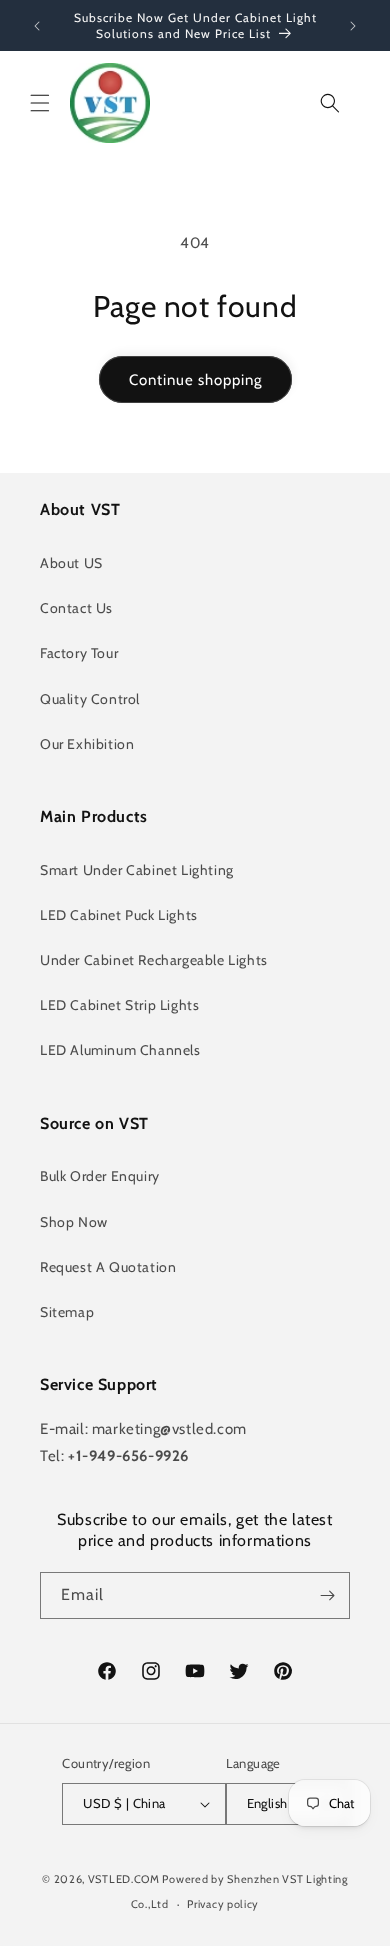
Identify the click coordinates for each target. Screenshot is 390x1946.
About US (71, 563)
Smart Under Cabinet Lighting (137, 870)
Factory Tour (79, 653)
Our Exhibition (87, 744)
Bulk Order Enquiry (100, 1176)
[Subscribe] (327, 1595)
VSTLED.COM (124, 1879)
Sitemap (67, 1312)
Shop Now (74, 1222)
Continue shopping (195, 380)
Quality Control (90, 699)
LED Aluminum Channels (120, 1050)
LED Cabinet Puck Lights (119, 915)
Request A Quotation (108, 1267)
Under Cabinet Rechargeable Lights (154, 960)
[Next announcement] (353, 26)
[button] (40, 103)
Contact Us (76, 608)
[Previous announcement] (37, 26)
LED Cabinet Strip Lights (119, 1005)
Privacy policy (223, 1904)
